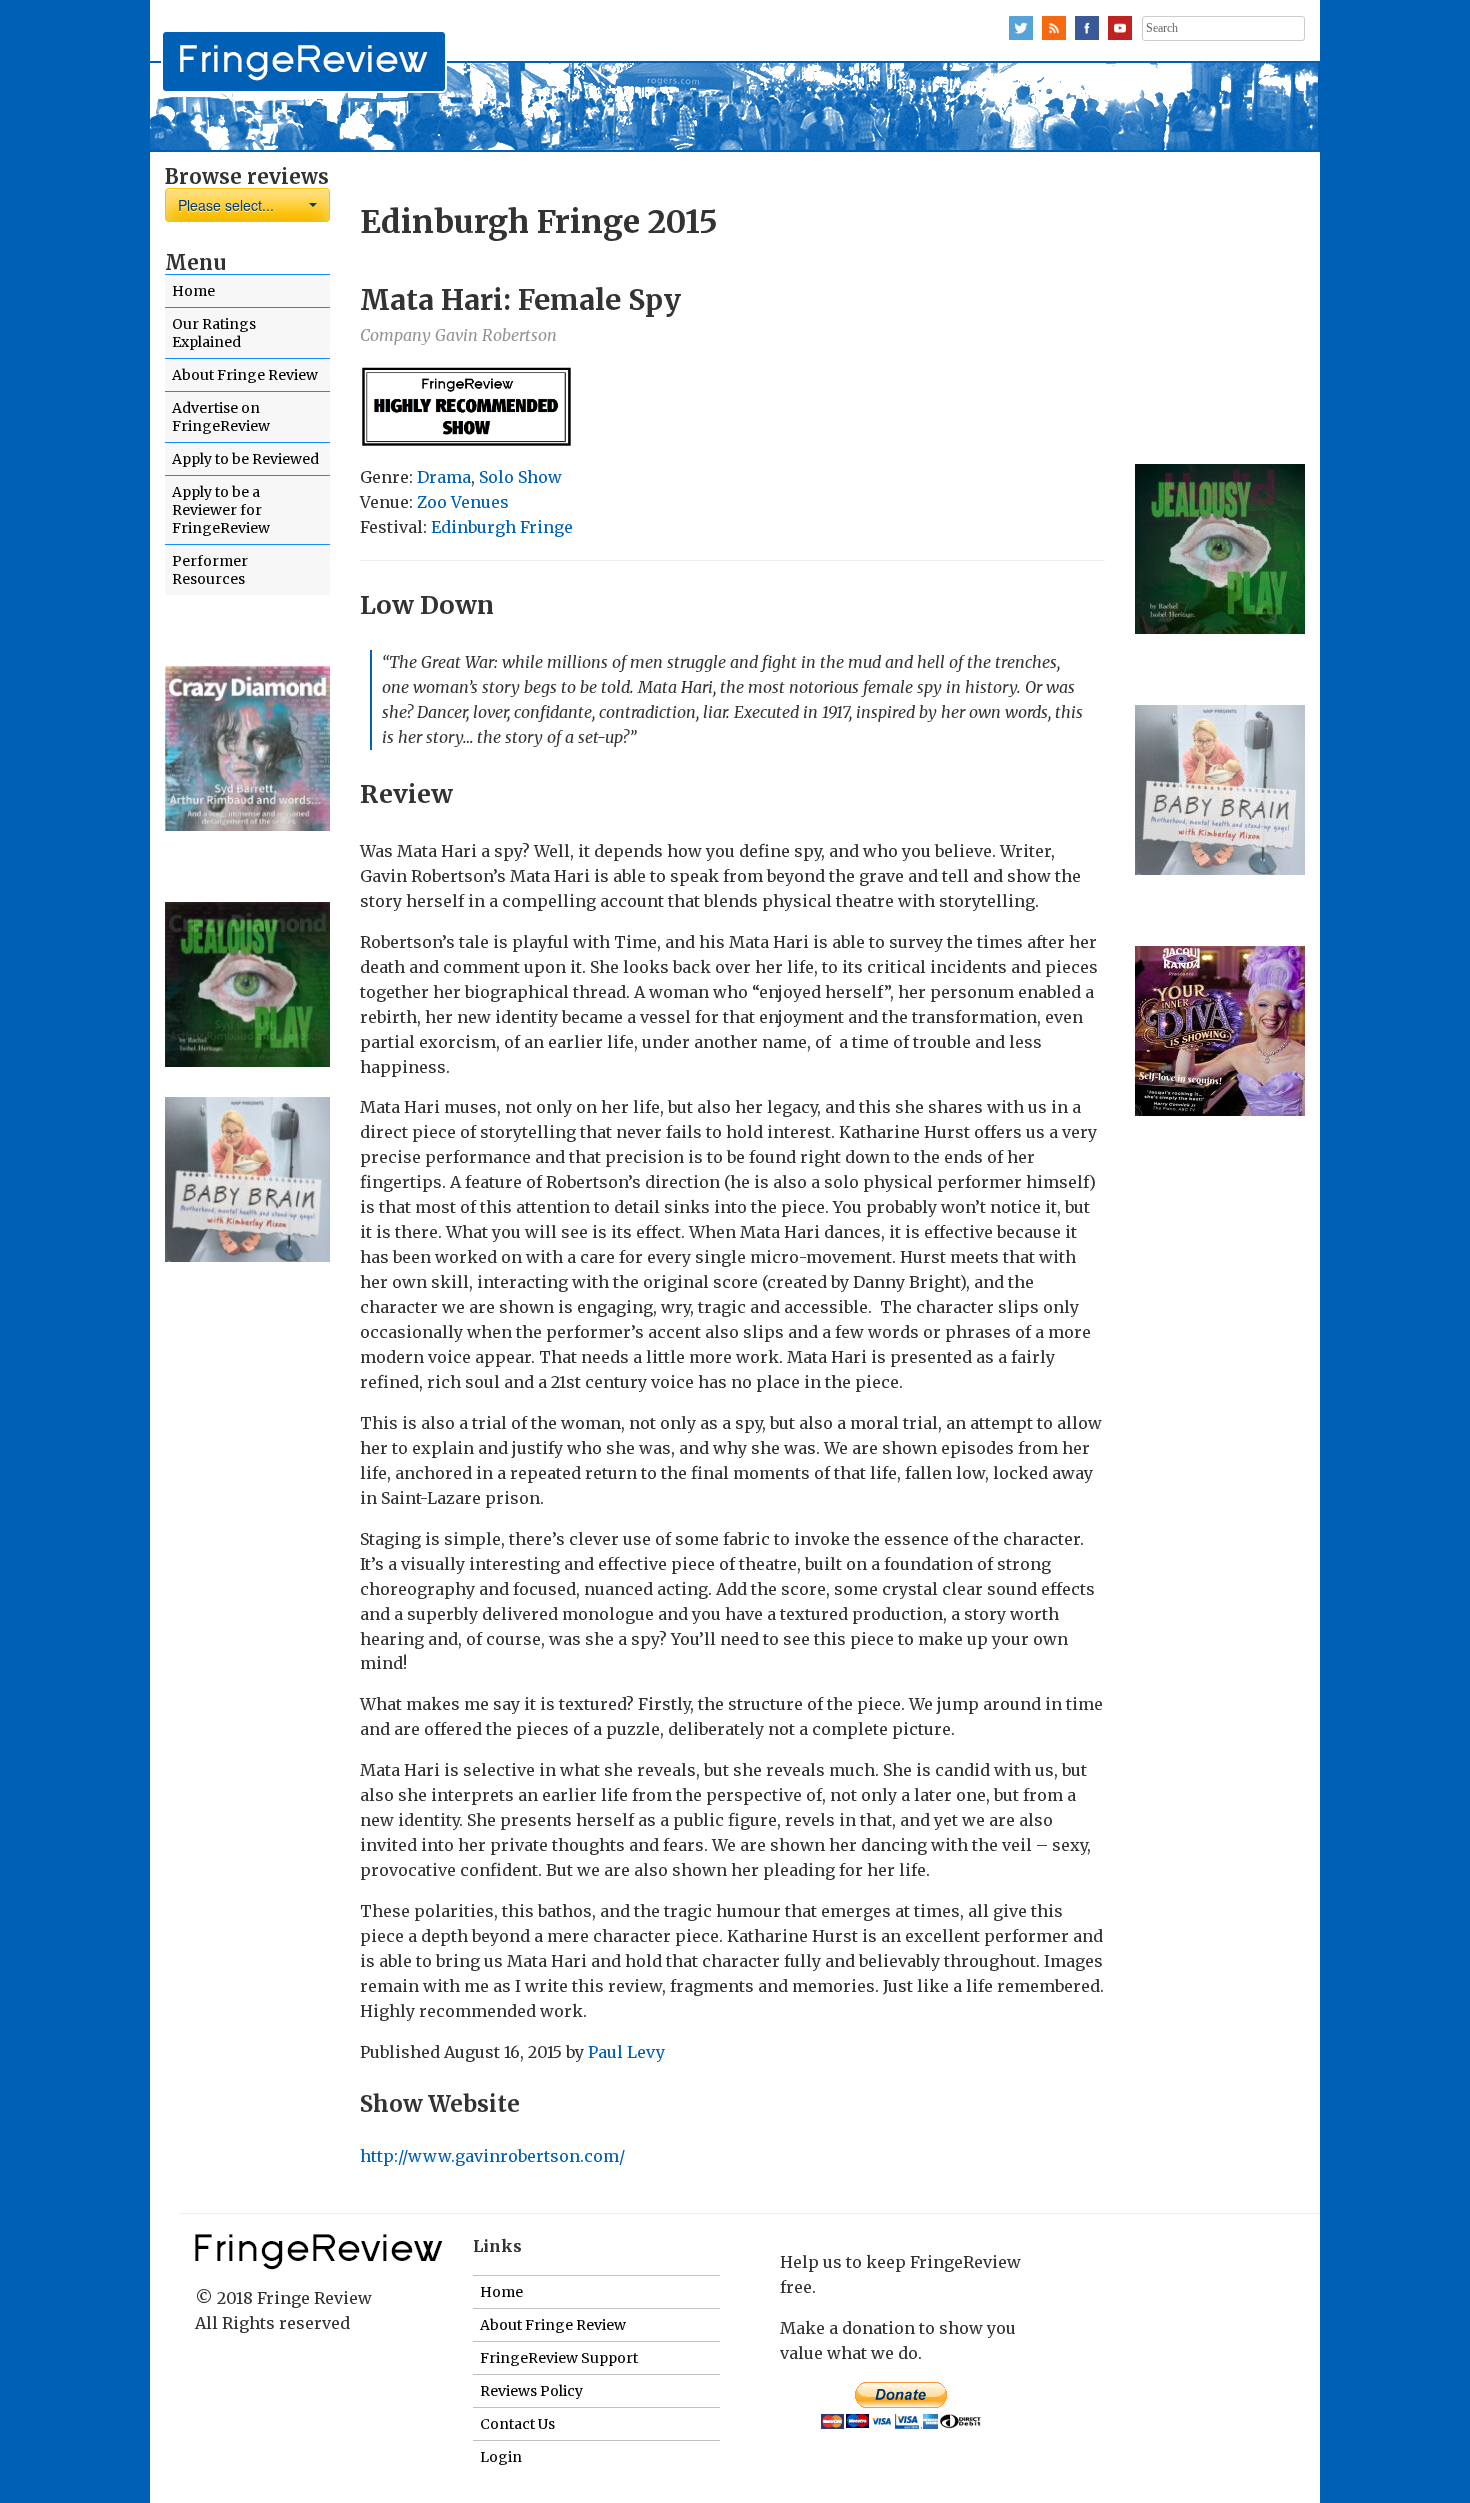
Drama (444, 477)
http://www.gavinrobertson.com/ (492, 2156)
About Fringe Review (245, 375)
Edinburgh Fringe (502, 527)
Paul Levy (626, 2052)
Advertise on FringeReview (221, 417)
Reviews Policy (531, 2391)
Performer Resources (210, 570)
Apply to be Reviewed (245, 459)
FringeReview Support (559, 2358)
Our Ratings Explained (214, 333)
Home (193, 291)
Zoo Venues (463, 502)
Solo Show (520, 477)
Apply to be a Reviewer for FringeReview (221, 510)
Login (501, 2457)
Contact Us (517, 2424)
